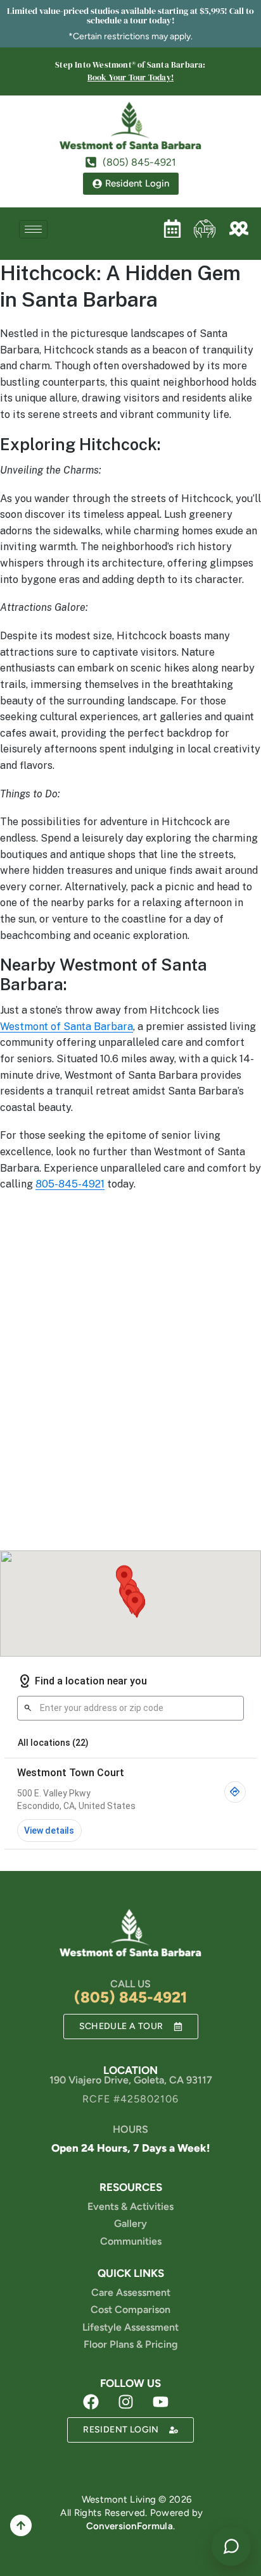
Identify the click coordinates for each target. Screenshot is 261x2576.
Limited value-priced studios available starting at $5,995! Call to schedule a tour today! (130, 15)
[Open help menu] (231, 2546)
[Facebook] (91, 2401)
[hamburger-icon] (33, 229)
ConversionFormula (130, 2526)
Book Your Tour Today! (130, 77)
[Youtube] (161, 2401)
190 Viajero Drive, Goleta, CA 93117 (131, 2080)
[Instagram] (126, 2401)
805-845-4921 (70, 1184)
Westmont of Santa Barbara (67, 1027)
